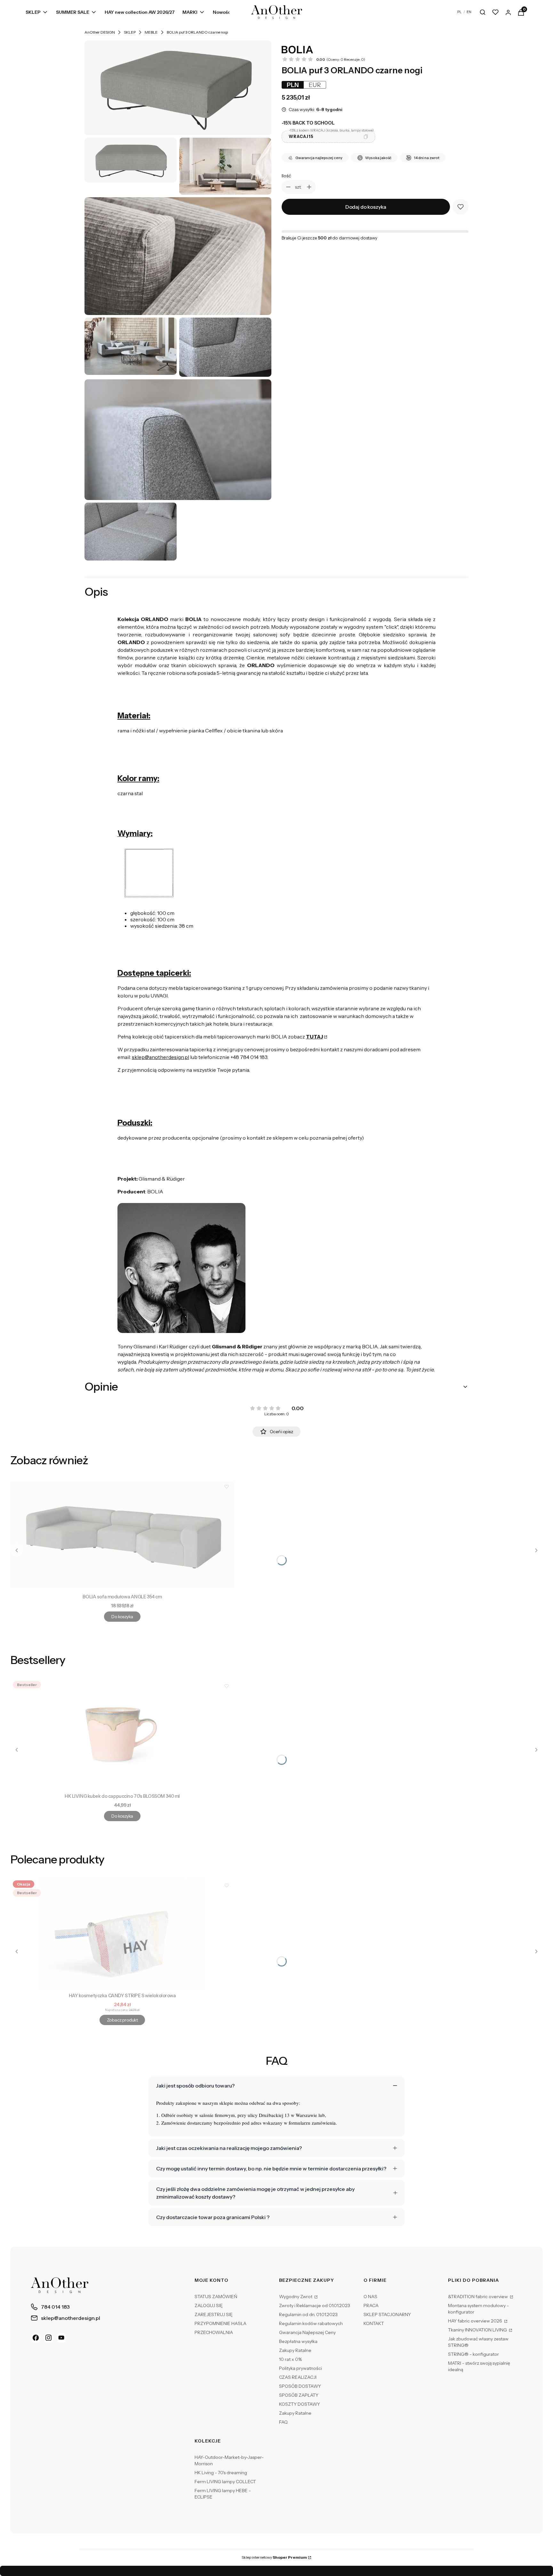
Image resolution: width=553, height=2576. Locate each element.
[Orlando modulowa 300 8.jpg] (131, 532)
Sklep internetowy (274, 2557)
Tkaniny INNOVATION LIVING (478, 2330)
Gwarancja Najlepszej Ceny (307, 2332)
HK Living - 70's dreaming (221, 2473)
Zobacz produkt (122, 2020)
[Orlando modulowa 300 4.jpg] (178, 256)
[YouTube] (61, 2338)
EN (469, 12)
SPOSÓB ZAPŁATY (299, 2395)
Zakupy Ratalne (295, 2350)
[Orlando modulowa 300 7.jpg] (178, 440)
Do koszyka (122, 1617)
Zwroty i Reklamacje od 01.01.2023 (315, 2305)
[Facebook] (36, 2338)
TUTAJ (314, 1037)
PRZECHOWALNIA (214, 2332)
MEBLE (151, 32)
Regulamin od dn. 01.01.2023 (308, 2314)
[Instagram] (49, 2338)
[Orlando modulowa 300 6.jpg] (225, 347)
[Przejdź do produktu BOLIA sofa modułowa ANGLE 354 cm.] (122, 1535)
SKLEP (130, 32)
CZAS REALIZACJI (298, 2377)
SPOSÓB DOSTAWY (300, 2386)
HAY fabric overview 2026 (476, 2321)
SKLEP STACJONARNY (387, 2314)
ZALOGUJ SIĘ (209, 2305)
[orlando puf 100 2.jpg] (178, 88)
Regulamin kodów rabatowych (311, 2323)
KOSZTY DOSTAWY (300, 2404)
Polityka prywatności (301, 2368)
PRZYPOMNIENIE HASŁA (220, 2323)
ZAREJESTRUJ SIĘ (214, 2314)
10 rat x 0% (290, 2359)
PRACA (371, 2305)
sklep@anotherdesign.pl (160, 1057)
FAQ (283, 2422)
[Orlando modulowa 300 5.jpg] (131, 346)
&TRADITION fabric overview (478, 2297)
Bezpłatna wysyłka (298, 2341)
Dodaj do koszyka (366, 207)
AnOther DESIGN (100, 32)
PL (460, 12)
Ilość (286, 176)
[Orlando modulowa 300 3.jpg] (225, 166)
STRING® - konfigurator (473, 2354)
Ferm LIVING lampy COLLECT (225, 2482)
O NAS (370, 2297)
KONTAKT (374, 2323)
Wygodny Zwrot (296, 2297)
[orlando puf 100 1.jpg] (131, 160)
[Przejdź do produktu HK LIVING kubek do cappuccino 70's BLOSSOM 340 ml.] (122, 1734)
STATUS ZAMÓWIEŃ (216, 2297)
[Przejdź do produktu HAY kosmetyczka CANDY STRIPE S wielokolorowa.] (122, 1934)
